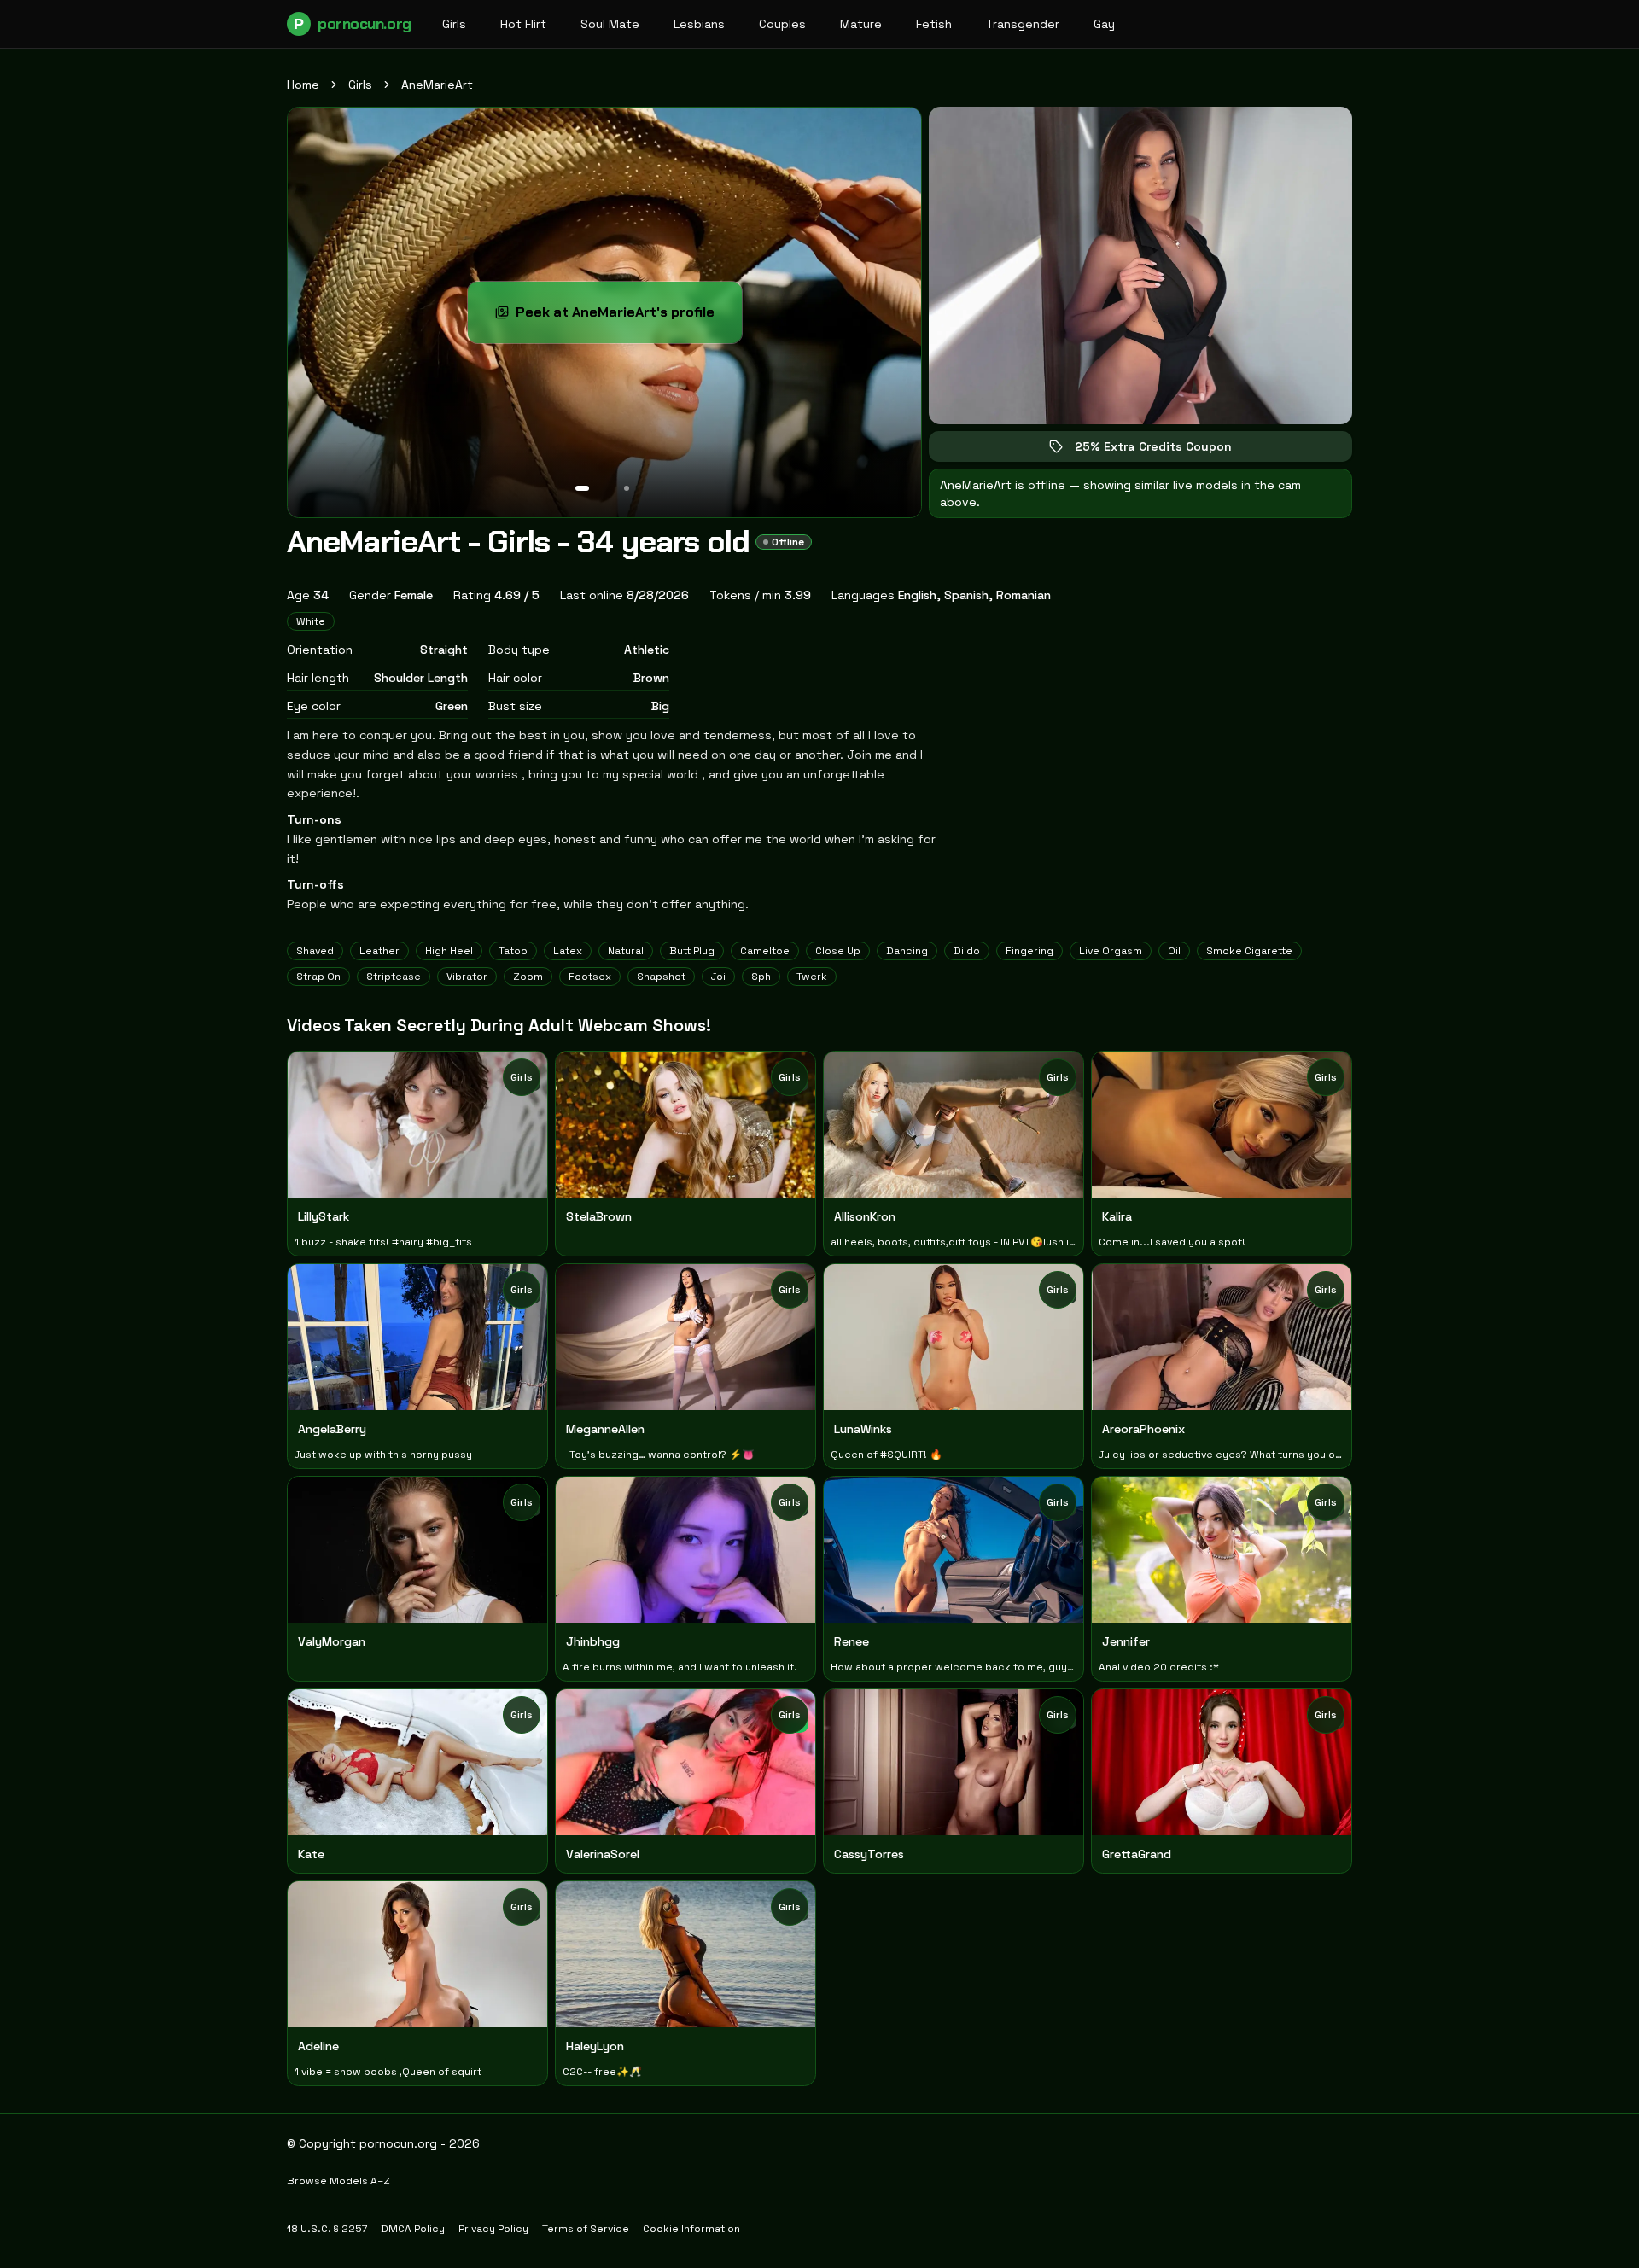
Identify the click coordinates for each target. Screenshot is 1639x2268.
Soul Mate (610, 24)
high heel (449, 951)
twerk (812, 977)
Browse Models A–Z (338, 2181)
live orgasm (1111, 951)
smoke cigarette (1249, 951)
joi (718, 977)
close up (838, 951)
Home (303, 85)
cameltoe (765, 951)
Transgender (1023, 24)
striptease (394, 977)
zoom (528, 977)
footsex (590, 977)
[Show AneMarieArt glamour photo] (627, 488)
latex (568, 951)
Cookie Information (691, 2229)
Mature (861, 24)
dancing (907, 951)
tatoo (513, 951)
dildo (967, 951)
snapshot (661, 977)
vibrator (467, 977)
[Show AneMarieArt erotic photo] (582, 488)
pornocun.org (352, 24)
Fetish (934, 24)
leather (379, 951)
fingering (1029, 951)
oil (1174, 951)
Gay (1104, 24)
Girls (454, 24)
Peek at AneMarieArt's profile (623, 317)
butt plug (692, 951)
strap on (318, 977)
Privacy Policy (493, 2229)
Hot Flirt (523, 24)
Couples (782, 24)
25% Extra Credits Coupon (1165, 450)
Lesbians (699, 24)
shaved (315, 951)
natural (626, 951)
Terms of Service (586, 2229)
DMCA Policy (413, 2229)
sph (761, 977)
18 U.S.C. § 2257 (327, 2229)
